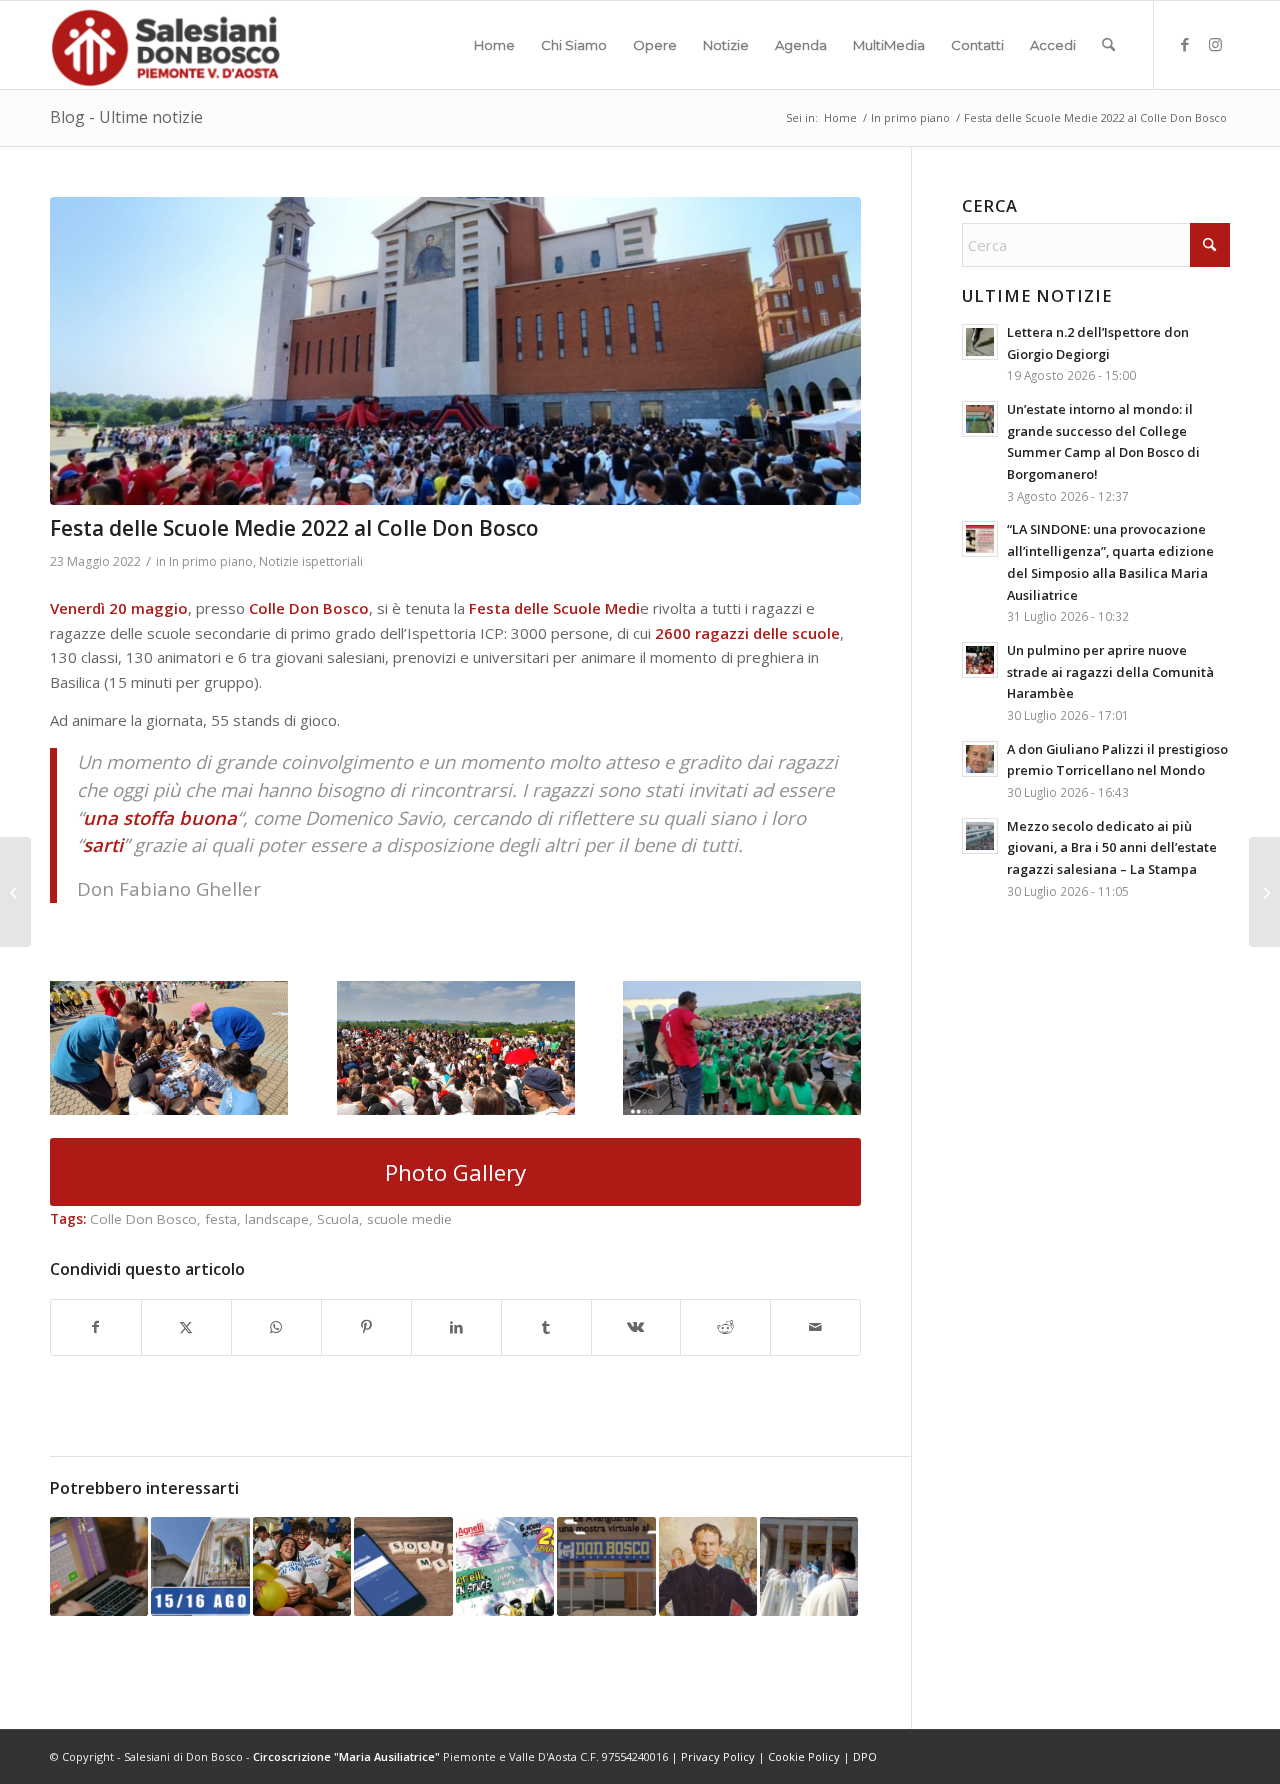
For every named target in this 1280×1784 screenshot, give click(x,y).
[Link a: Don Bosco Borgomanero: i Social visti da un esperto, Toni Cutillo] (403, 1566)
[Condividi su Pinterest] (366, 1327)
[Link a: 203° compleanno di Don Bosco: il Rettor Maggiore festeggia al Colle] (809, 1566)
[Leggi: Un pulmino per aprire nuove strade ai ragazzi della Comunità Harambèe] (980, 660)
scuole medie (409, 1219)
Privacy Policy (718, 1756)
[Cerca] (1108, 45)
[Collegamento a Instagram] (1215, 44)
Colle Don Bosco (143, 1219)
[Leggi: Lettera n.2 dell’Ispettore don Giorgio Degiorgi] (980, 342)
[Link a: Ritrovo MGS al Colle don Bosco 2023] (302, 1566)
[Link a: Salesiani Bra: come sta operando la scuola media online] (99, 1566)
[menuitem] (494, 45)
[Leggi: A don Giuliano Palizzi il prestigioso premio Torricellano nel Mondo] (980, 759)
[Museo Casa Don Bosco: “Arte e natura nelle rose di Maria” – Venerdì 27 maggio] (1264, 892)
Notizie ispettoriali (311, 561)
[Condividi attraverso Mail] (815, 1327)
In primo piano (211, 561)
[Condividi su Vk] (636, 1327)
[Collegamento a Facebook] (1185, 44)
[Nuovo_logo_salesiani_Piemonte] (165, 45)
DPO (865, 1756)
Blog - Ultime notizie (126, 117)
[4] (455, 351)
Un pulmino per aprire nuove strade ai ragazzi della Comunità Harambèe (1110, 671)
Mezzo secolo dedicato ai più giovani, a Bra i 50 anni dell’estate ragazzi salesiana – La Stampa (1112, 847)
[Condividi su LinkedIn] (456, 1327)
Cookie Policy (804, 1756)
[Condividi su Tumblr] (546, 1327)
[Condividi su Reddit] (725, 1327)
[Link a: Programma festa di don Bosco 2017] (708, 1566)
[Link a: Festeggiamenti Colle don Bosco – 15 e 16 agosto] (200, 1566)
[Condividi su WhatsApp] (276, 1327)
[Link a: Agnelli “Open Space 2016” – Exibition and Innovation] (505, 1566)
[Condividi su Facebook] (96, 1327)
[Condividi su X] (186, 1327)
